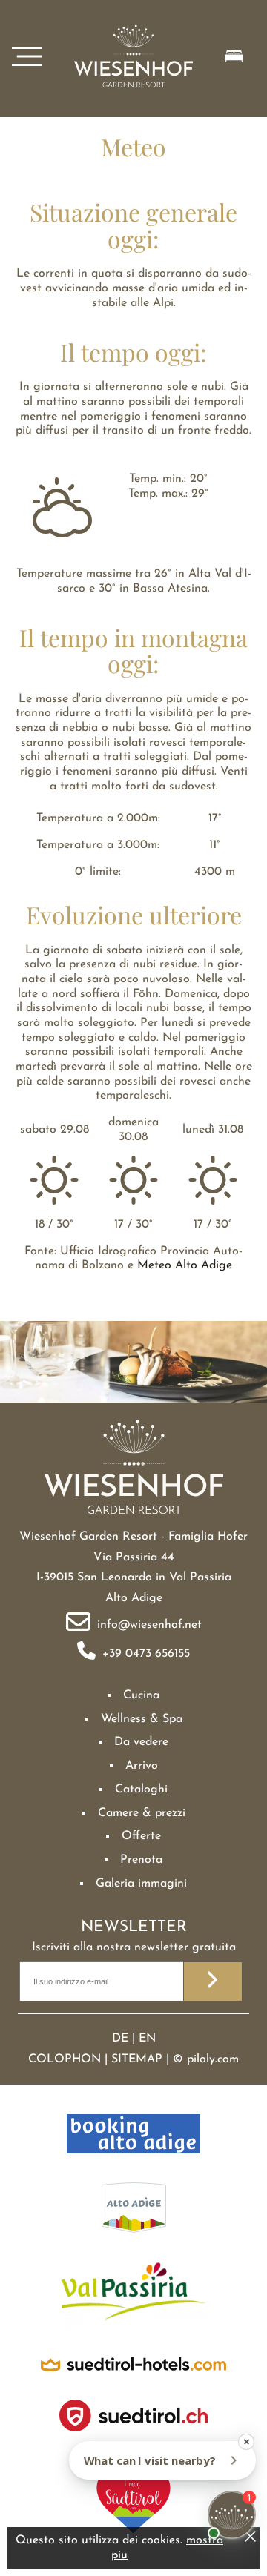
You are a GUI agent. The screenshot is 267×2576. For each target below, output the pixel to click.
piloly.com (213, 2059)
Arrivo (142, 1766)
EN (147, 2039)
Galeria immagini (141, 1884)
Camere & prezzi (142, 1813)
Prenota (141, 1860)
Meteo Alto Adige (185, 1265)
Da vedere (141, 1742)
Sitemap (137, 2059)
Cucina (141, 1695)
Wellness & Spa (142, 1719)
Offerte (141, 1836)
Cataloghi (141, 1789)
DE (120, 2039)
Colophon (65, 2059)
